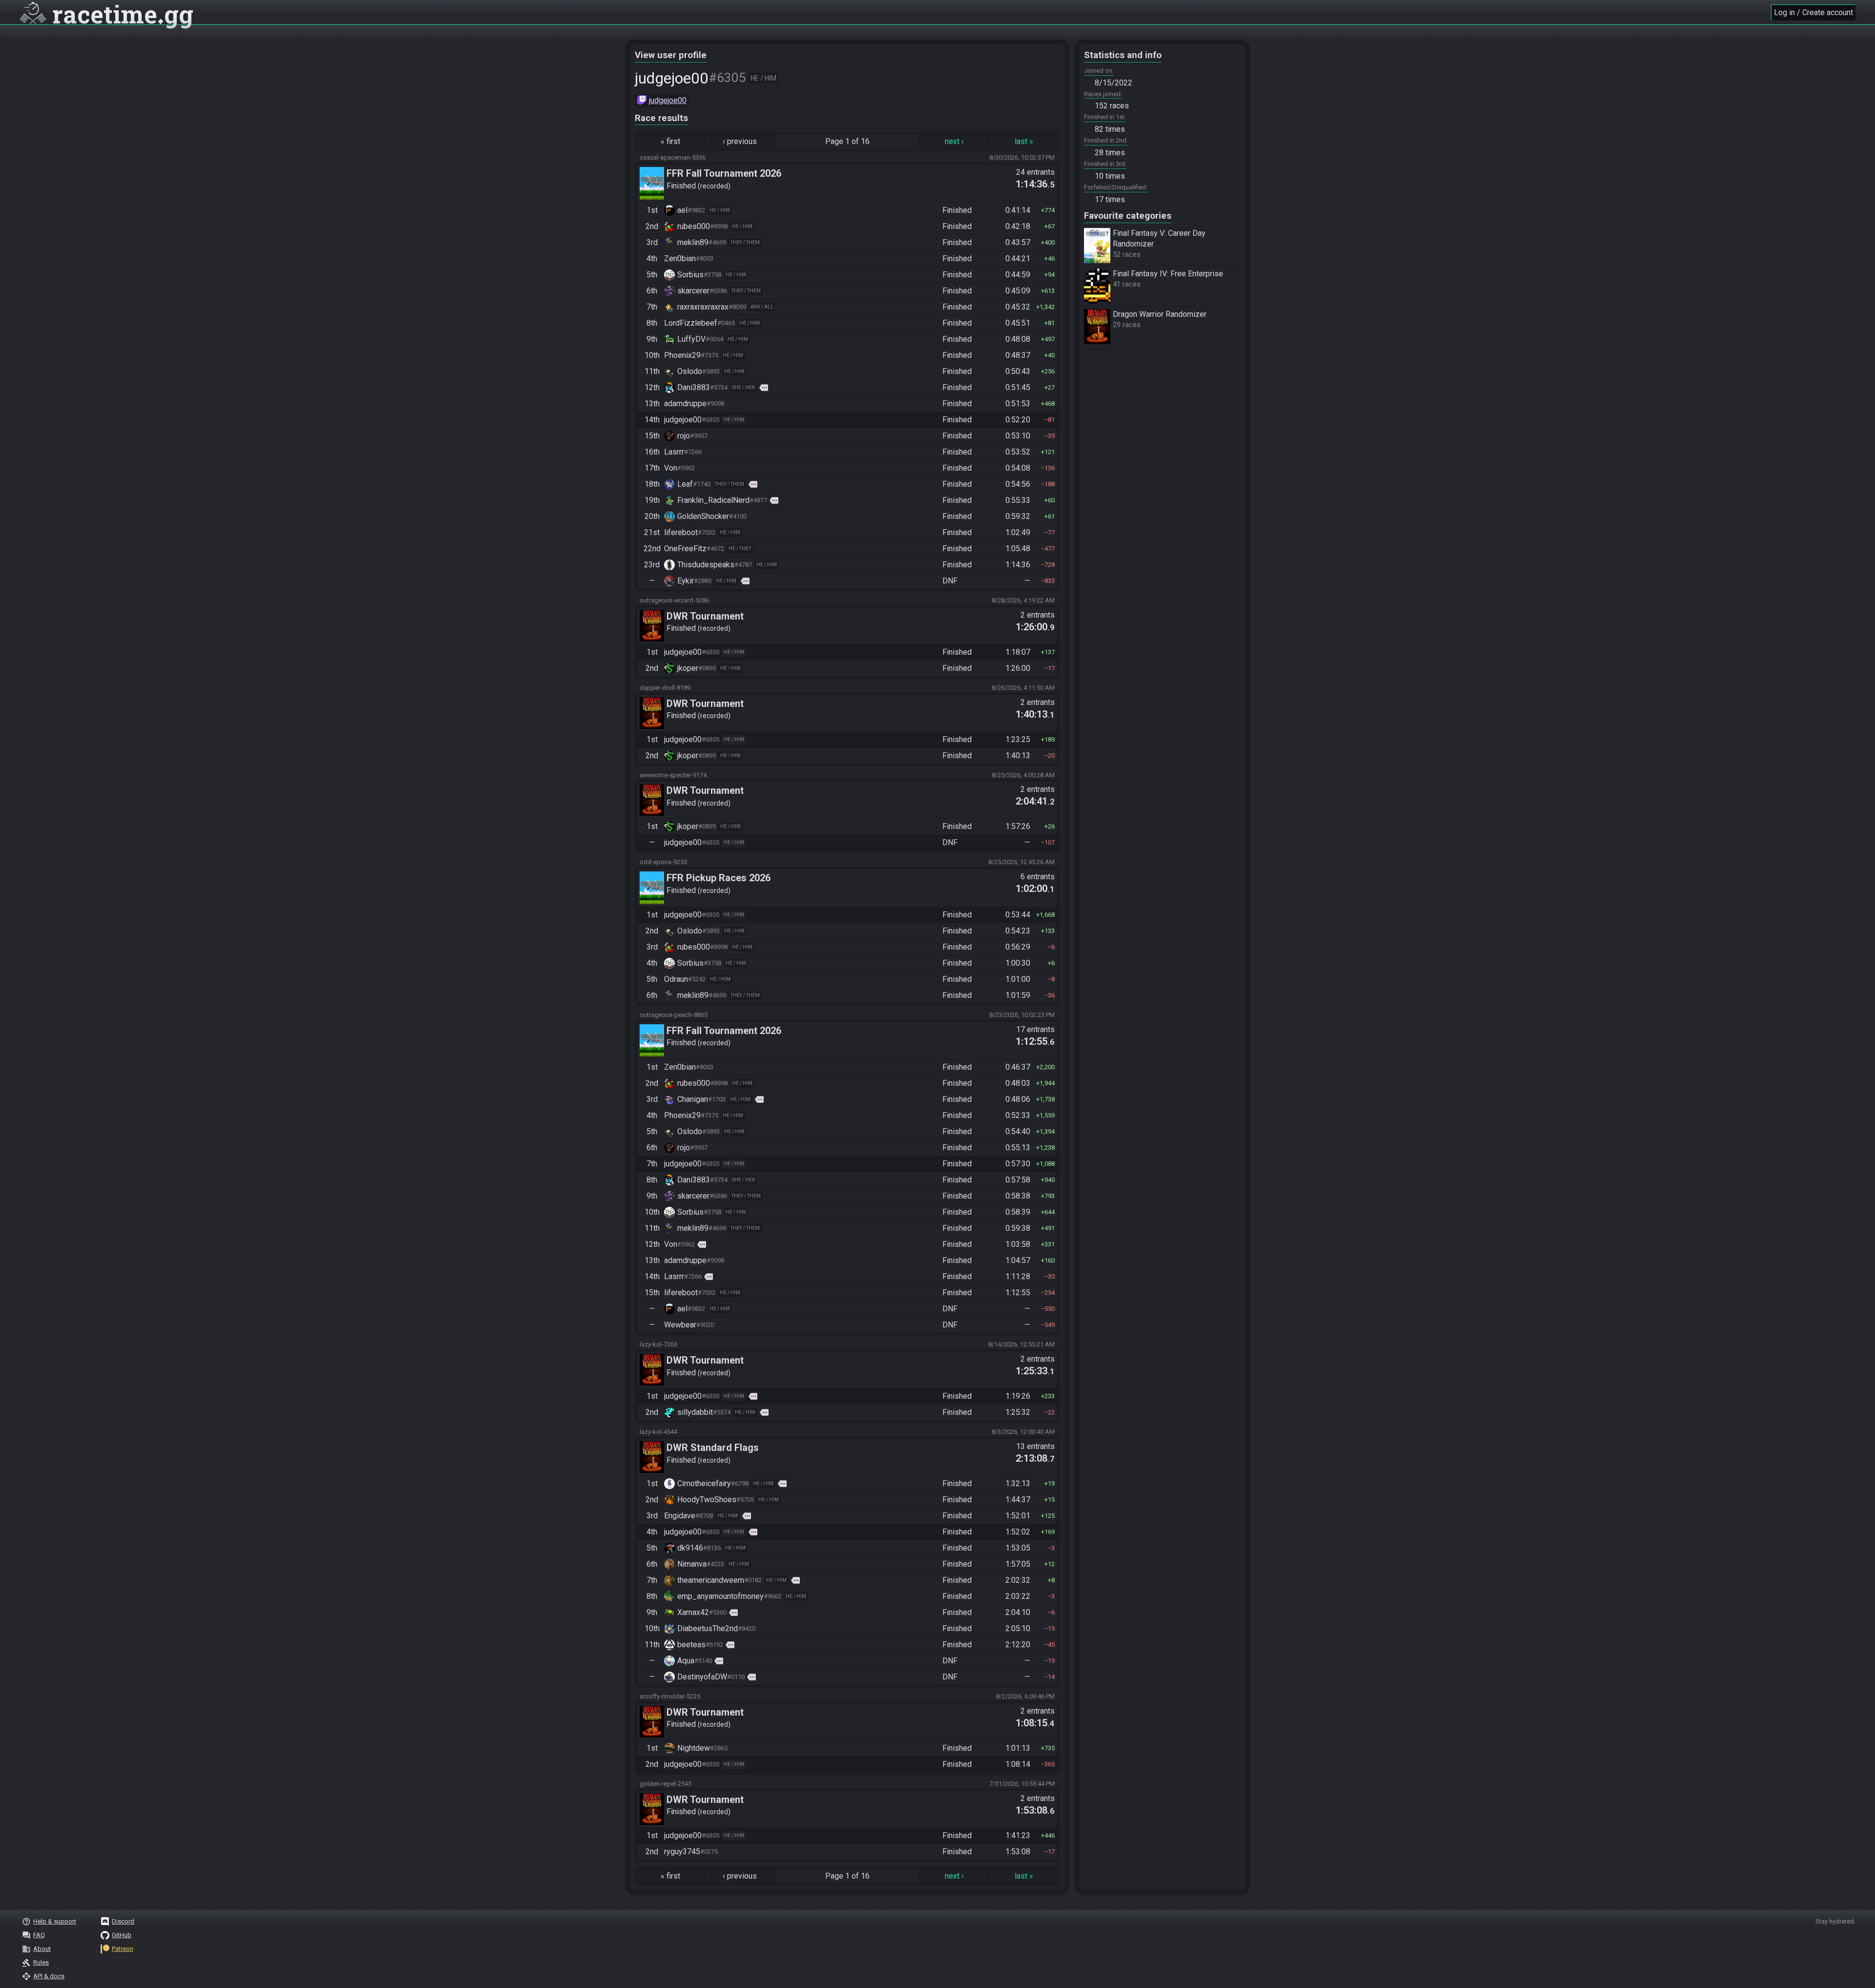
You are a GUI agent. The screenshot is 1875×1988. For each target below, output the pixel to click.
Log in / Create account (1813, 12)
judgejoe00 (668, 100)
